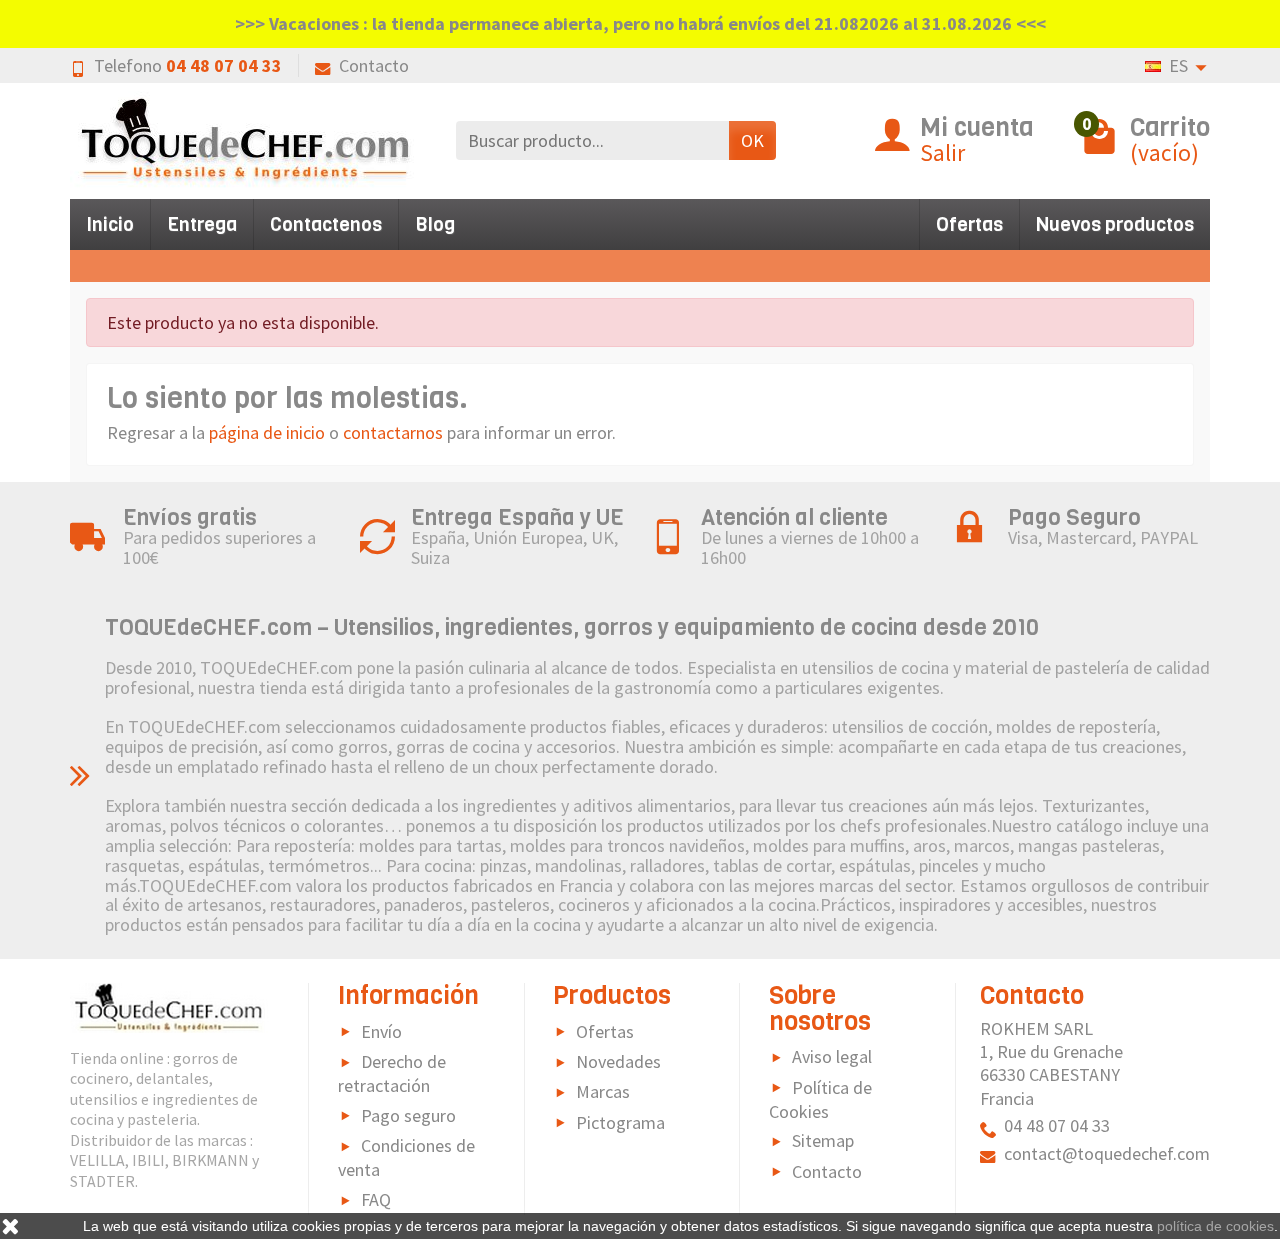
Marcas (603, 1091)
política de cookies (1215, 1226)
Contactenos (326, 224)
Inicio (110, 224)
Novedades (618, 1061)
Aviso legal (832, 1056)
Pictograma (620, 1122)
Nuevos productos (1115, 224)
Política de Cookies (820, 1099)
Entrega (202, 224)
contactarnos (393, 432)
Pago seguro (408, 1115)
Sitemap (823, 1140)
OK (752, 140)
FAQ (376, 1199)
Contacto (374, 65)
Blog (435, 224)
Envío (381, 1031)
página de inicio (267, 432)
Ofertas (969, 224)
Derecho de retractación (392, 1073)
